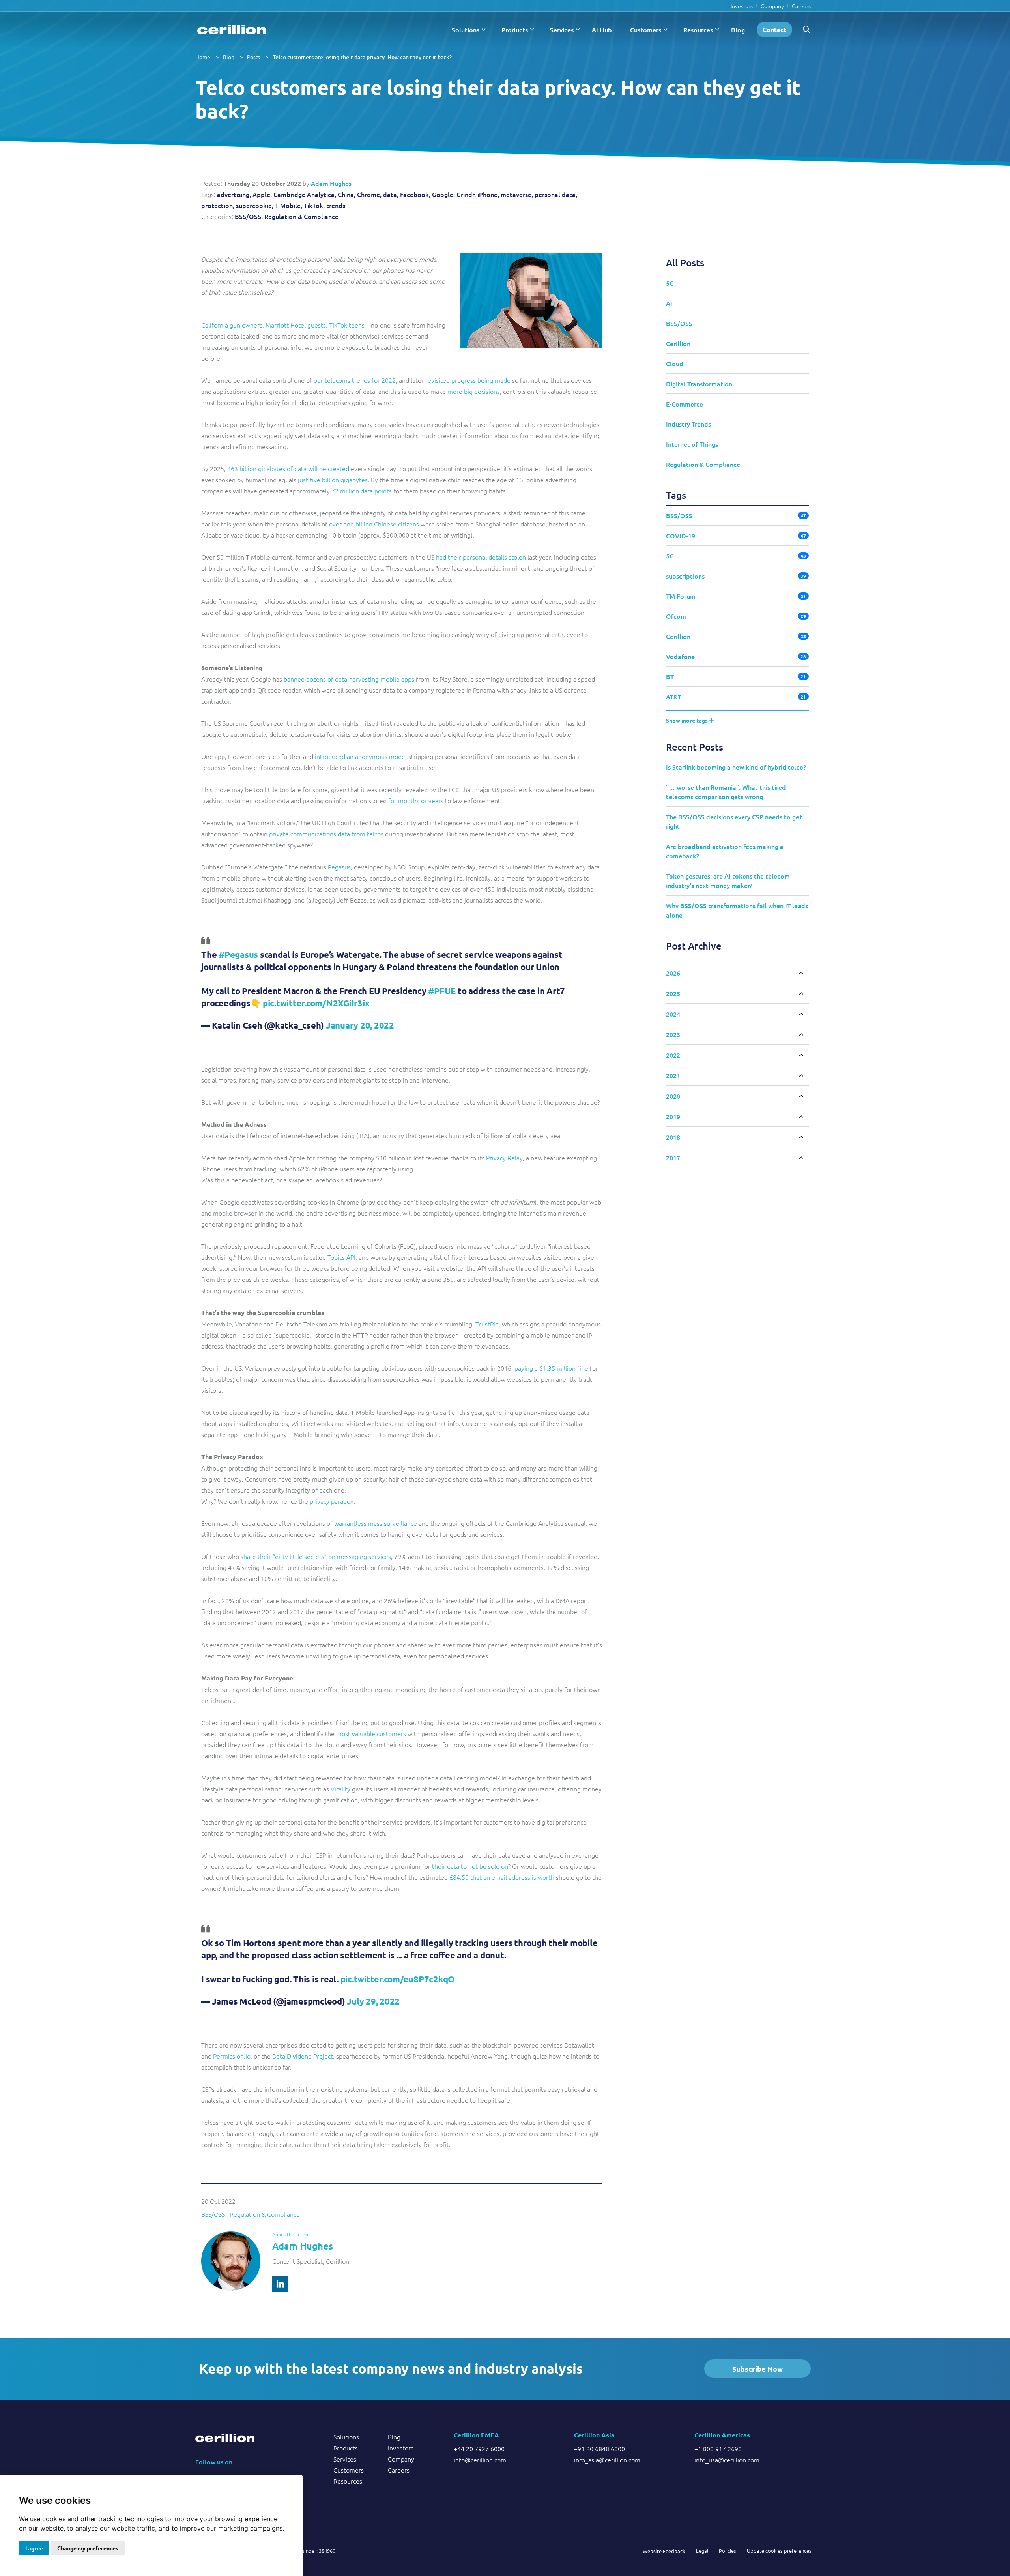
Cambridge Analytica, (305, 194)
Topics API (341, 1257)
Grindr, (466, 194)
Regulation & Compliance (301, 216)
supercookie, (255, 205)
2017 (673, 1158)
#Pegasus (238, 955)
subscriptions (685, 576)
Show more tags (687, 720)
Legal (702, 2551)
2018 (673, 1137)
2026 (673, 973)
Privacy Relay (504, 1158)
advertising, (234, 194)
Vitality (340, 1789)
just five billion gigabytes (333, 480)
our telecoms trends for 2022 (355, 380)
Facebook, (415, 194)
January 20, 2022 (360, 1025)
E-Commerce (685, 404)
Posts (253, 57)
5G (670, 283)
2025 (673, 993)
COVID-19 (681, 536)
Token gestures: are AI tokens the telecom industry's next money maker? (728, 881)
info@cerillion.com (480, 2460)
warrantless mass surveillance (376, 1523)
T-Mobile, (289, 205)
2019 (673, 1117)
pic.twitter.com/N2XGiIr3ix (316, 1003)
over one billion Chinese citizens (374, 524)
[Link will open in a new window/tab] (280, 2284)
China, (347, 194)
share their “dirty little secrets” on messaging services (316, 1556)
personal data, (556, 194)
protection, (218, 205)
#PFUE (442, 991)
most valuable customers (371, 1733)
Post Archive (694, 946)
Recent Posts (695, 747)
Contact (774, 29)
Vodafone (680, 656)
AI (669, 303)
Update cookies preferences (779, 2551)
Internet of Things (692, 444)
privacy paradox (332, 1501)
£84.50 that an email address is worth (502, 1877)
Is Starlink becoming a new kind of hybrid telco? (736, 767)
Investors (742, 6)
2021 (673, 1075)
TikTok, (314, 205)
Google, (443, 194)
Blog (738, 30)
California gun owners (232, 325)
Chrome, (369, 194)
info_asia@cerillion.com (607, 2460)
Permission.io (232, 2056)
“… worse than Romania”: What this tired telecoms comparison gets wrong (726, 792)
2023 (673, 1034)
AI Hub (602, 30)
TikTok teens (347, 325)
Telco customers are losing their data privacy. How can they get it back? (362, 57)
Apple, (262, 194)
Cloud (675, 363)
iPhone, (488, 194)
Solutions (466, 30)
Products (515, 30)
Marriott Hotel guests (296, 325)
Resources (698, 30)
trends (336, 205)
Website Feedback (664, 2551)
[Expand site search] (806, 30)
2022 (673, 1055)
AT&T (674, 697)
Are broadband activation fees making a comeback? (725, 851)
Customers (646, 30)
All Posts (685, 263)
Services (562, 30)
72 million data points (362, 491)
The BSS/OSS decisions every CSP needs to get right (734, 821)
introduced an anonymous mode (360, 756)
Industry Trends (688, 424)
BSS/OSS (213, 2214)
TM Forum (681, 596)
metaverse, (517, 194)
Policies (728, 2551)
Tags (676, 495)
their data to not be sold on (470, 1866)
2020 (673, 1096)
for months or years (416, 800)
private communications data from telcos (326, 834)
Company (772, 6)
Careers (801, 6)
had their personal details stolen (481, 557)
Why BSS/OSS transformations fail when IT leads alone (737, 910)
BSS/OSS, (249, 216)
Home (203, 57)
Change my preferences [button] (88, 2548)
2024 (673, 1014)
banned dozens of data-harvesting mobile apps (349, 679)
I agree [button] (34, 2548)
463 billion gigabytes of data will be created (288, 468)
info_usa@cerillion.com (727, 2460)
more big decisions (474, 391)
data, (391, 194)
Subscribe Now (757, 2369)
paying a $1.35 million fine (551, 1368)
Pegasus (339, 867)
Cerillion (678, 343)
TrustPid (487, 1324)
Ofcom (676, 616)
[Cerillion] (232, 30)
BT (670, 676)
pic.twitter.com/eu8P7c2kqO (398, 1979)
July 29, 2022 (373, 2001)
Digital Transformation (699, 384)
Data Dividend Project (303, 2056)
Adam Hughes (331, 183)
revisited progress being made (468, 380)
